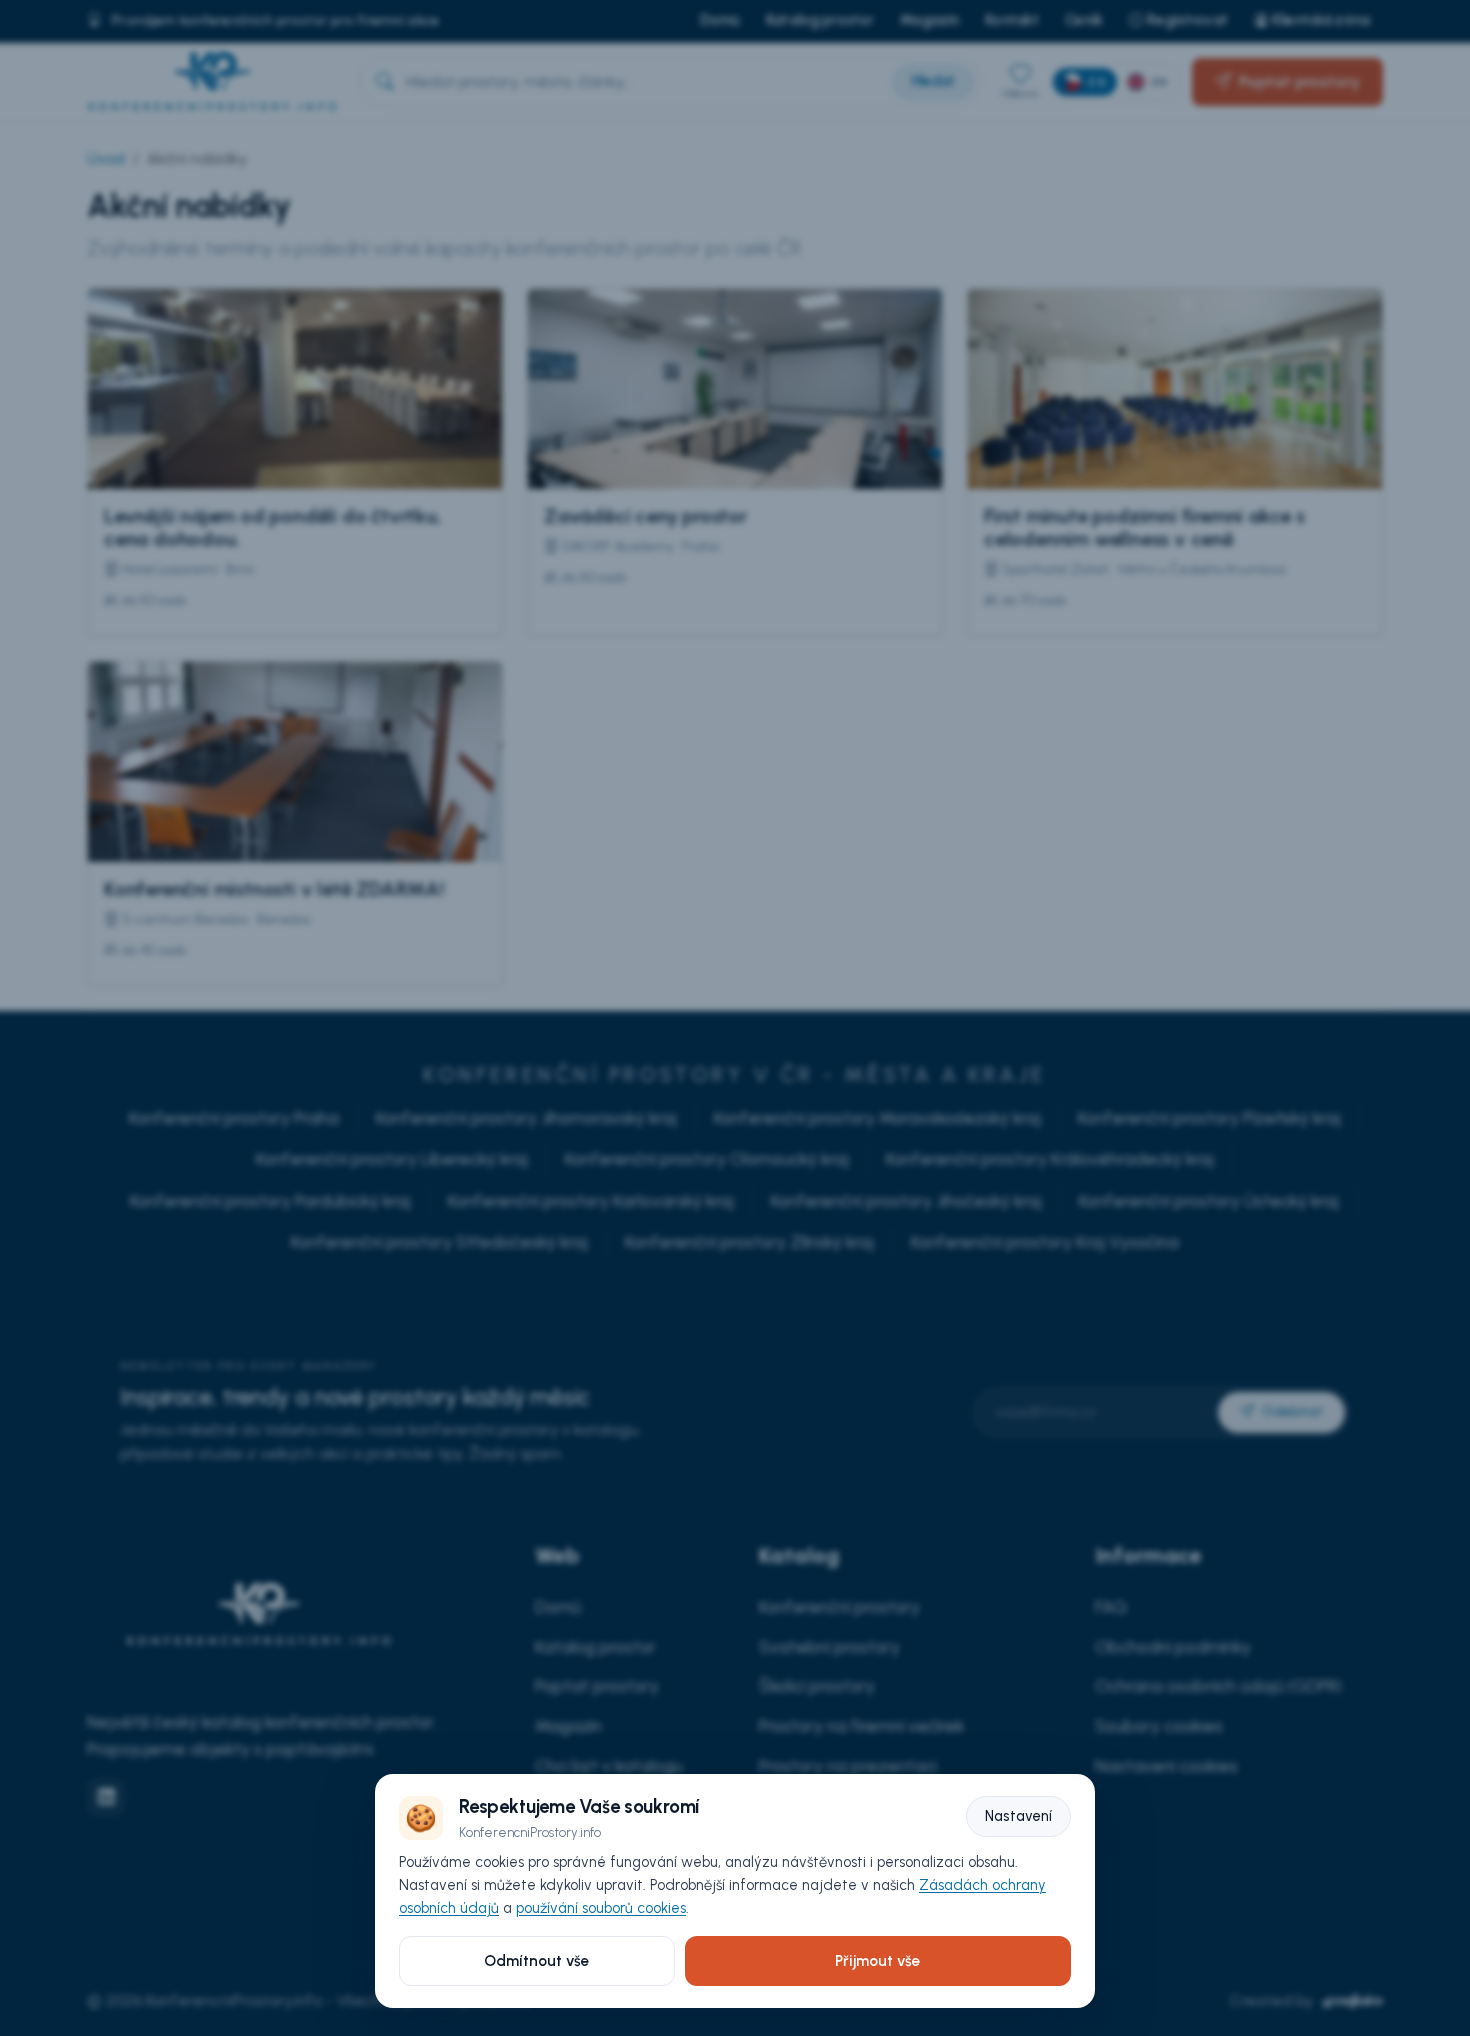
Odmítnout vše (536, 1961)
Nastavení (1018, 1816)
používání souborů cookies (601, 1908)
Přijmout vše (877, 1961)
